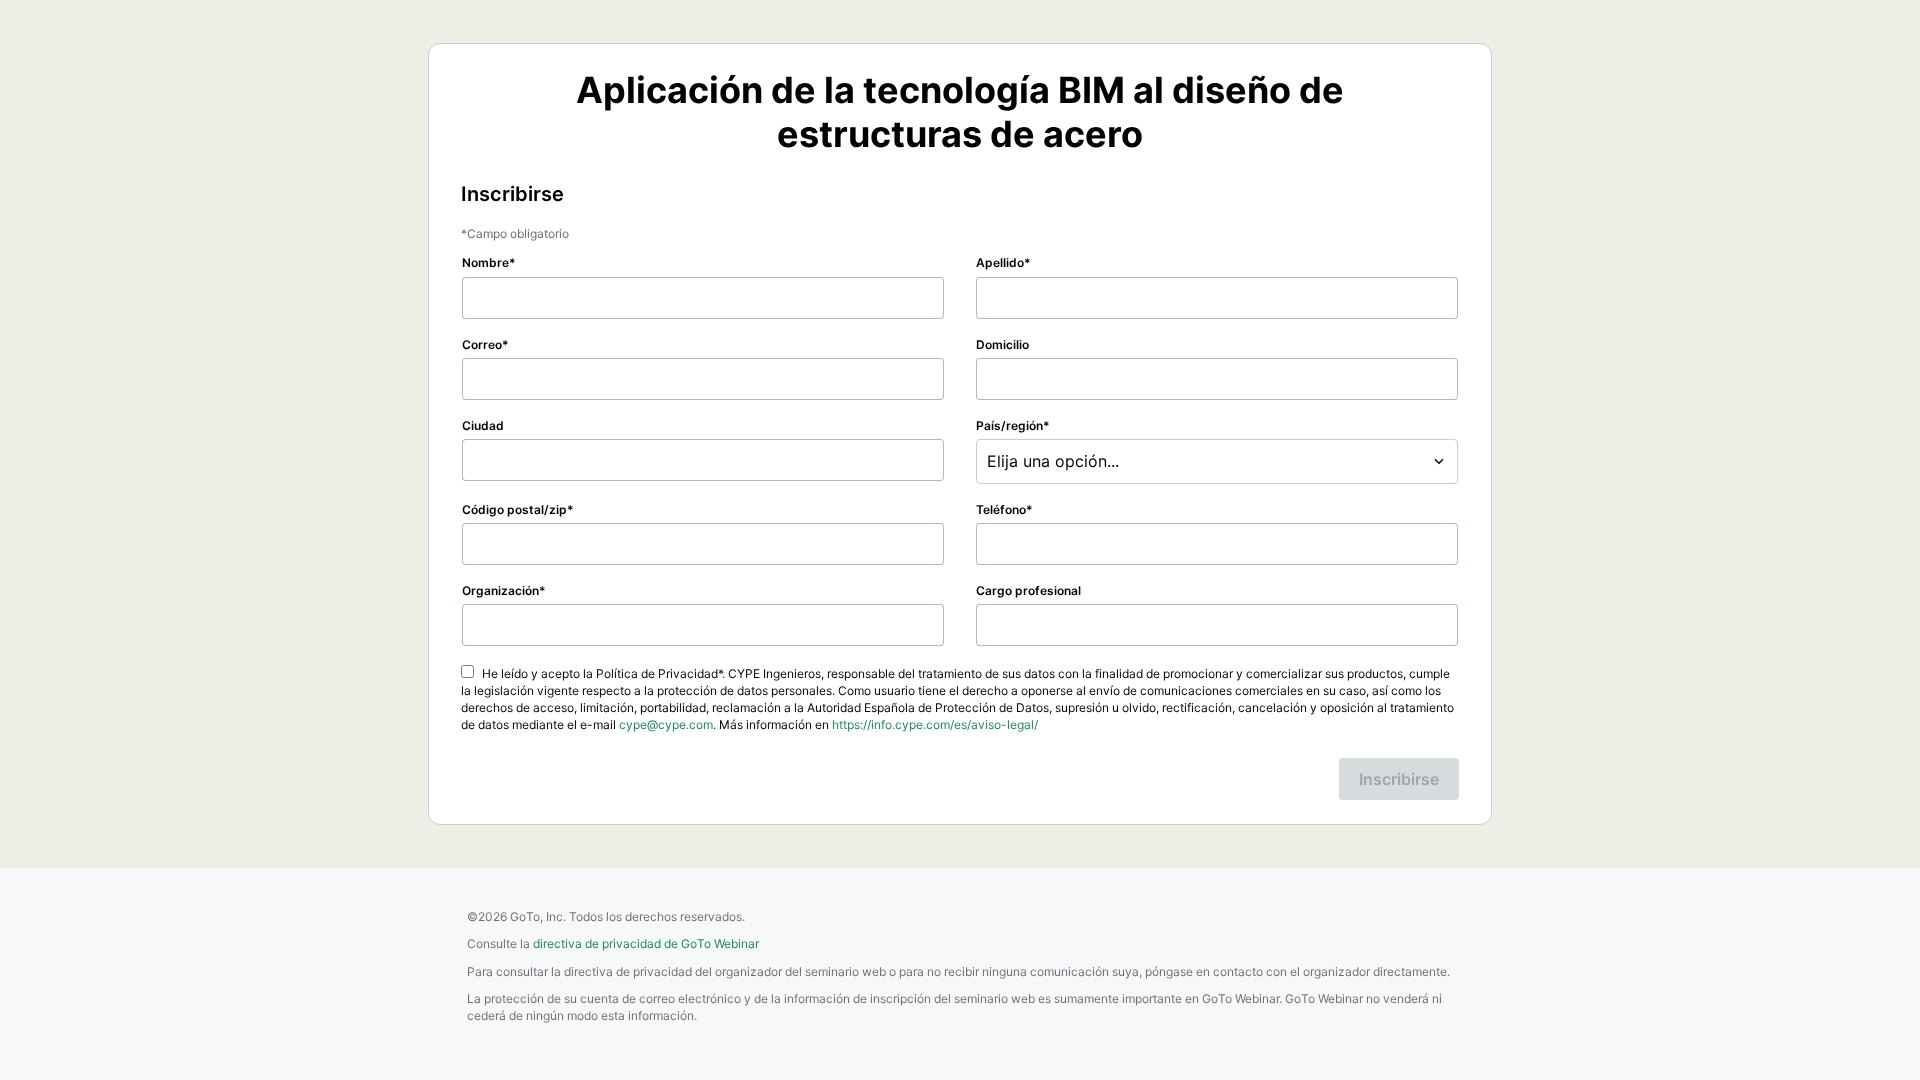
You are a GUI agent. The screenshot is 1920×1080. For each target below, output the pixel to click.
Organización (500, 590)
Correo (482, 344)
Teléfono (1001, 509)
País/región (1009, 425)
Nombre (485, 262)
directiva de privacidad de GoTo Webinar (646, 943)
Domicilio (1002, 344)
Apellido (1000, 262)
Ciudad (483, 425)
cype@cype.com (666, 724)
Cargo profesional (1028, 590)
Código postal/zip (514, 509)
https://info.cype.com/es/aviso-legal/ (935, 724)
